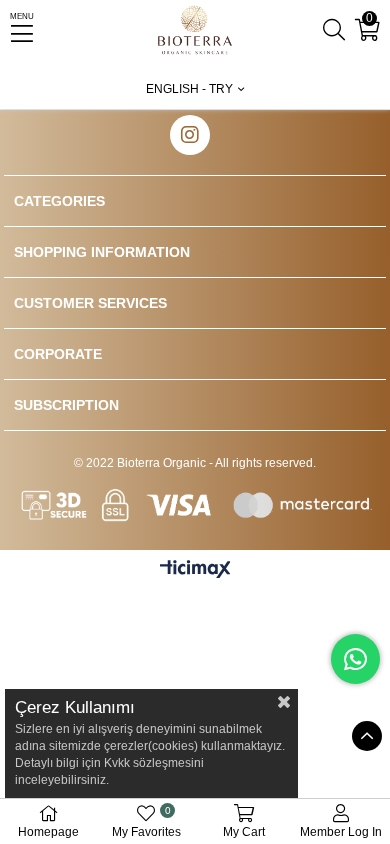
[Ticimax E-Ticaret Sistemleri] (195, 570)
